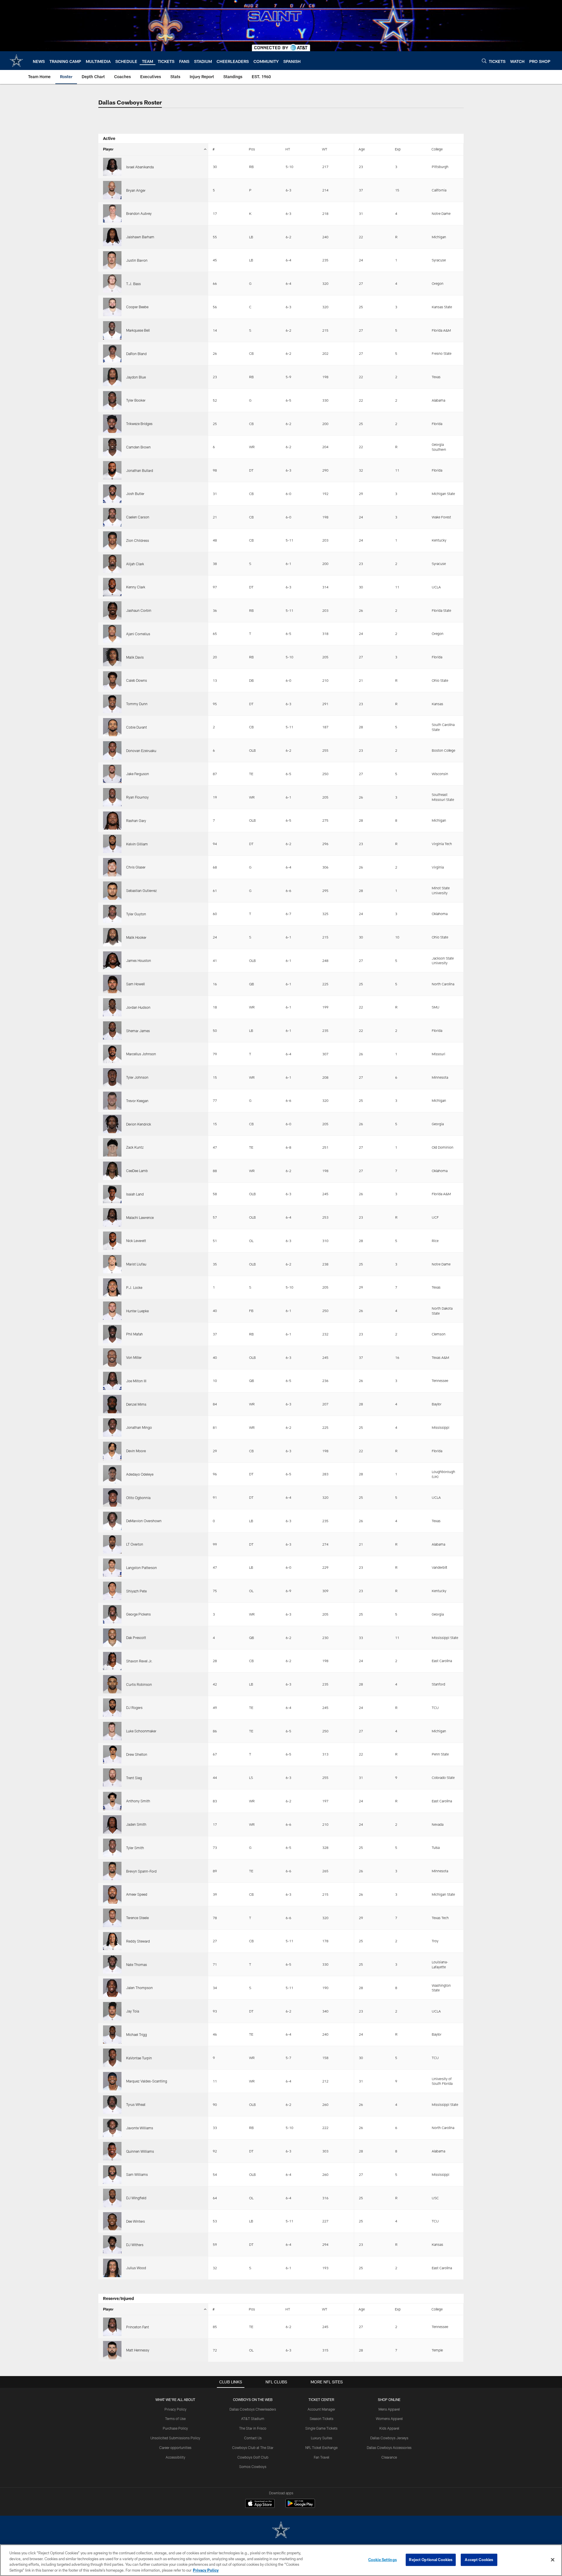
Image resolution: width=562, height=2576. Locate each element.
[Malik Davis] (112, 657)
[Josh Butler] (112, 494)
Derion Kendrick (139, 1124)
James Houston (139, 960)
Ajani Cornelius (138, 634)
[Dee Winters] (112, 2221)
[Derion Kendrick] (112, 1124)
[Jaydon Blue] (112, 377)
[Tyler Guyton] (112, 914)
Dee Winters (136, 2221)
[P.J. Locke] (112, 1288)
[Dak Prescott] (112, 1638)
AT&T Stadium (253, 2419)
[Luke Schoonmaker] (112, 1731)
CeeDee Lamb (137, 1171)
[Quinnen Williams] (112, 2151)
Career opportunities (175, 2447)
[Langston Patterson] (112, 1568)
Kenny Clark (136, 587)
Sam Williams (137, 2174)
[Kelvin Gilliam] (112, 844)
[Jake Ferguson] (112, 774)
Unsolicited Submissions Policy (175, 2438)
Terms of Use (175, 2419)
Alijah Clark (135, 564)
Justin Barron (137, 260)
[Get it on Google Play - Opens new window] (300, 2506)
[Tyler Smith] (112, 1848)
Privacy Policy (175, 2409)
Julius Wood (136, 2268)
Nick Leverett (136, 1241)
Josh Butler (135, 494)
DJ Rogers (134, 1707)
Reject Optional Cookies (431, 2560)
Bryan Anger (136, 190)
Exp (398, 149)
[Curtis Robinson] (112, 1684)
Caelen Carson (138, 517)
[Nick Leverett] (112, 1241)
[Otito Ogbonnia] (112, 1497)
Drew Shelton (137, 1754)
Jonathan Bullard (140, 470)
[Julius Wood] (112, 2268)
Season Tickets (322, 2419)
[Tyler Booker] (112, 400)
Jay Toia (133, 2011)
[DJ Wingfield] (112, 2198)
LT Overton (135, 1544)
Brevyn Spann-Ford (141, 1871)
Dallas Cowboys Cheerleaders (253, 2409)
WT (325, 149)
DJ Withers (135, 2245)
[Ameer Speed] (112, 1894)
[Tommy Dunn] (112, 704)
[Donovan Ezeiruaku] (112, 750)
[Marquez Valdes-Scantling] (112, 2081)
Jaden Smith (136, 1824)
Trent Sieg (134, 1778)
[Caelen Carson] (112, 517)
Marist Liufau (136, 1264)
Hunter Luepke (137, 1311)
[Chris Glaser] (112, 867)
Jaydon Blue (136, 377)
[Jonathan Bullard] (112, 470)
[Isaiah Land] (112, 1194)
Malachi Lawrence (140, 1217)
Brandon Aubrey (139, 213)
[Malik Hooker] (112, 937)
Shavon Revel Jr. (139, 1661)
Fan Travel (322, 2457)
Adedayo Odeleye (140, 1474)
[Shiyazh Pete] (112, 1591)
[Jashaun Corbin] (112, 610)
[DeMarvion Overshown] (112, 1521)
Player (108, 149)
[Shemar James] (112, 1031)
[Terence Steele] (112, 1918)
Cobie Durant (137, 727)
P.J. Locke (134, 1287)
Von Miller (134, 1357)
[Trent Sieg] (112, 1778)
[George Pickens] (112, 1614)
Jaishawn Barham (140, 237)
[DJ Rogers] (112, 1708)
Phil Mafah (134, 1334)
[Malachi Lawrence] (112, 1217)
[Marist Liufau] (112, 1264)
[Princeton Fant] (112, 2327)
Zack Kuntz (135, 1147)
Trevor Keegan (137, 1101)
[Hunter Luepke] (112, 1311)
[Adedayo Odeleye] (112, 1474)
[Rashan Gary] (112, 821)
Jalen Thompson (139, 1988)
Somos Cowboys (253, 2467)
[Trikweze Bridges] (112, 424)
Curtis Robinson (139, 1684)
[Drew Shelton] (112, 1754)
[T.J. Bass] (112, 284)
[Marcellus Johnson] (112, 1054)
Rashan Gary (136, 821)
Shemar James (138, 1031)
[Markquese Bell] (112, 330)
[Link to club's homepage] (16, 61)
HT (288, 149)
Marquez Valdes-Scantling (147, 2081)
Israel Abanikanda (140, 167)
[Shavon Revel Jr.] (112, 1661)
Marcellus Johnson (141, 1054)
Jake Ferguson (138, 774)
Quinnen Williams (140, 2151)
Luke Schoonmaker (141, 1731)
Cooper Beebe (137, 307)
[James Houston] (112, 961)
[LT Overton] (112, 1544)
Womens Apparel (389, 2419)
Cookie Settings (383, 2560)
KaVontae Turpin (139, 2058)
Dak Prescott (136, 1638)
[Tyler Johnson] (112, 1077)
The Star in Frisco (253, 2428)
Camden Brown (138, 447)
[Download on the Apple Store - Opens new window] (260, 2504)
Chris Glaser (136, 867)
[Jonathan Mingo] (112, 1427)
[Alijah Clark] (112, 564)
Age (362, 149)
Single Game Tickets (321, 2428)
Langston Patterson (142, 1568)
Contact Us (253, 2438)
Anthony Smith (138, 1801)
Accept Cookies (479, 2560)
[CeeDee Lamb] (112, 1171)
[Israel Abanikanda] (112, 167)
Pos (252, 149)
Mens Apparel (389, 2409)
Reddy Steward (138, 1941)
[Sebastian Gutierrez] (112, 891)
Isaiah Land (135, 1194)
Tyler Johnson (137, 1077)
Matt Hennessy (138, 2350)
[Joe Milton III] (112, 1381)
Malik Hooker (136, 937)
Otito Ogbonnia (138, 1498)
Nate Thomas (137, 1964)
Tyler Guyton (136, 914)
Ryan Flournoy (137, 797)
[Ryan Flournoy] (112, 797)
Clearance (389, 2457)
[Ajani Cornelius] (112, 634)
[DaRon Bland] (112, 354)
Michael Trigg (137, 2034)
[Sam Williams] (112, 2175)
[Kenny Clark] (112, 587)
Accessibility (175, 2457)
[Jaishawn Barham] (112, 237)
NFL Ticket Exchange (321, 2447)
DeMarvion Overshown (144, 1521)
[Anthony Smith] (112, 1801)
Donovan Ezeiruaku (141, 751)
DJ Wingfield (136, 2198)
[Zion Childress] (112, 541)
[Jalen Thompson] (112, 1988)
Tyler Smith (135, 1848)
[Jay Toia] (112, 2011)
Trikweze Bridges (139, 424)
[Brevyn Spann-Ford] (112, 1871)
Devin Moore (136, 1451)
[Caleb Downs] (112, 680)
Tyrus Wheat (136, 2104)
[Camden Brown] (112, 447)
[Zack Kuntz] (112, 1147)
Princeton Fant (138, 2327)
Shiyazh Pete (136, 1591)
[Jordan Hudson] (112, 1007)
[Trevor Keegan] (112, 1101)
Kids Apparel (389, 2428)
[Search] (484, 61)
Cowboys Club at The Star (253, 2447)
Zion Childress (138, 540)
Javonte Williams (140, 2128)
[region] (281, 2560)
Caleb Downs (137, 680)
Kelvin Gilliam (137, 844)
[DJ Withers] (112, 2244)
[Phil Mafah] (112, 1334)
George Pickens (138, 1614)
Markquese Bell (138, 330)
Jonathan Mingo (139, 1427)
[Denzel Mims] (112, 1404)
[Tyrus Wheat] (112, 2105)
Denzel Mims (136, 1404)
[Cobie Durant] (112, 727)
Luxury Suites (322, 2438)
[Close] (553, 2560)
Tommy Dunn (137, 704)
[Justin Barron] (112, 260)
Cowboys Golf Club (253, 2457)
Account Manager (321, 2409)
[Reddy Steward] (112, 1941)
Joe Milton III (136, 1381)
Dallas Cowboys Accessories (389, 2447)
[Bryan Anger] (112, 190)
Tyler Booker (136, 400)
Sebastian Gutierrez (142, 890)
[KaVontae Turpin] (112, 2058)
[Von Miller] (112, 1358)
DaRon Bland (136, 354)
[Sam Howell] (112, 984)
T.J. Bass (133, 284)
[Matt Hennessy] (112, 2350)
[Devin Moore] (112, 1451)
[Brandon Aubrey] (112, 214)
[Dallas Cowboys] (281, 2530)
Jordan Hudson (138, 1007)
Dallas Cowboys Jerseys (389, 2438)
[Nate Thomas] (112, 1964)
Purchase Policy (175, 2428)
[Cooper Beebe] (112, 307)
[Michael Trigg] (112, 2035)
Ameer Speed (137, 1894)
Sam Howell (136, 984)
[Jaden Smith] (112, 1824)
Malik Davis (135, 657)
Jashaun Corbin (139, 610)
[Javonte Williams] (112, 2128)
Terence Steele (137, 1918)
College (437, 149)
